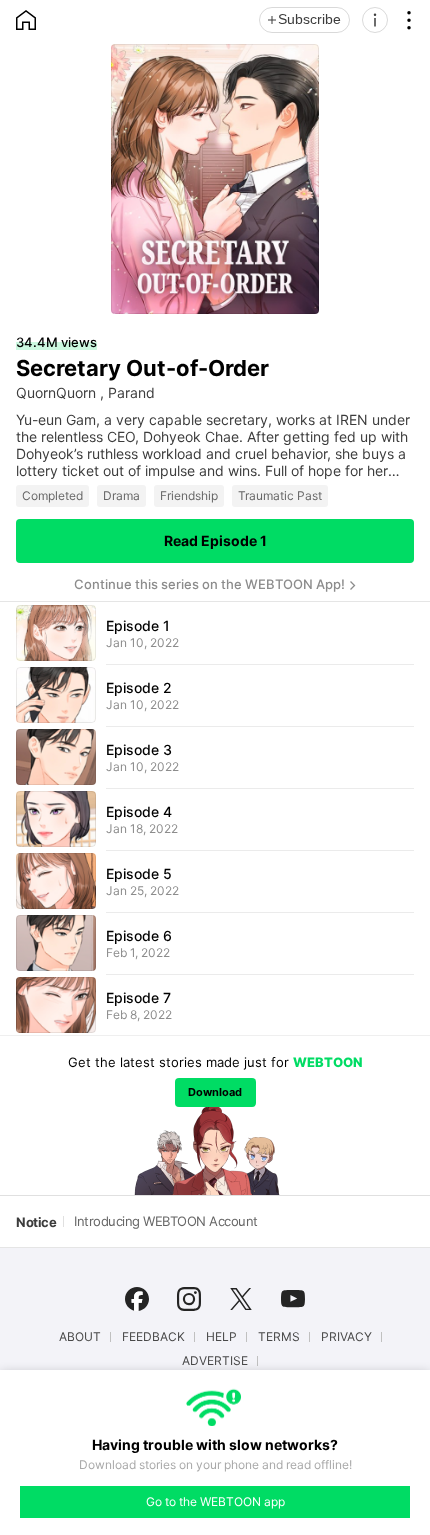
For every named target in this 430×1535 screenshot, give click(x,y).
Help (221, 1337)
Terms (279, 1337)
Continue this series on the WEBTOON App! (209, 584)
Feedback (153, 1337)
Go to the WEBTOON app (215, 1501)
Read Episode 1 (215, 540)
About (80, 1337)
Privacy (346, 1337)
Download (215, 1092)
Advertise (215, 1361)
